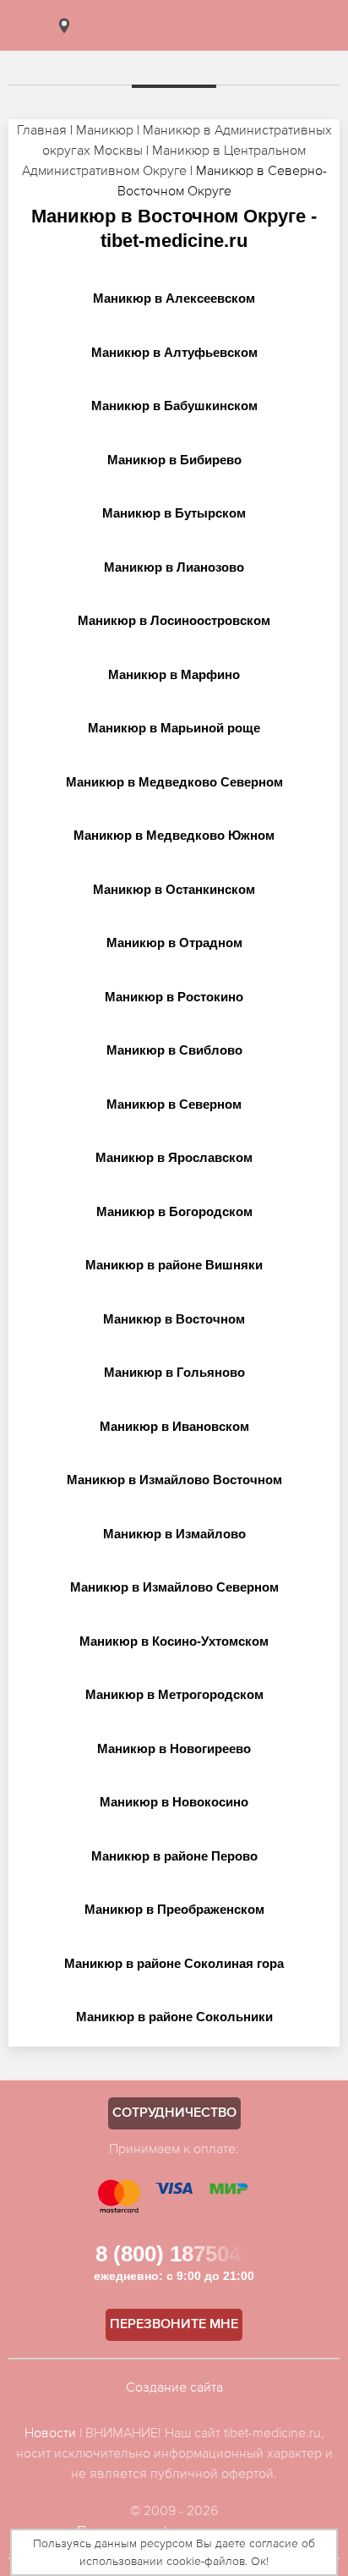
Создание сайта (174, 2387)
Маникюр (105, 129)
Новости (50, 2432)
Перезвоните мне (174, 2325)
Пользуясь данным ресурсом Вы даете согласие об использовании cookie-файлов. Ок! (174, 2552)
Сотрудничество (174, 2113)
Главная (42, 129)
